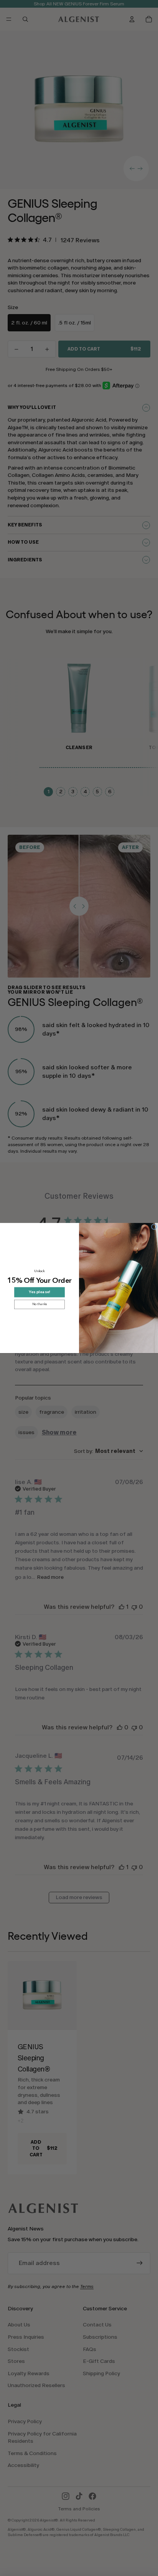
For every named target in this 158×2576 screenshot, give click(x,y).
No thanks (40, 1304)
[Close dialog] (154, 1227)
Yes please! (39, 1292)
